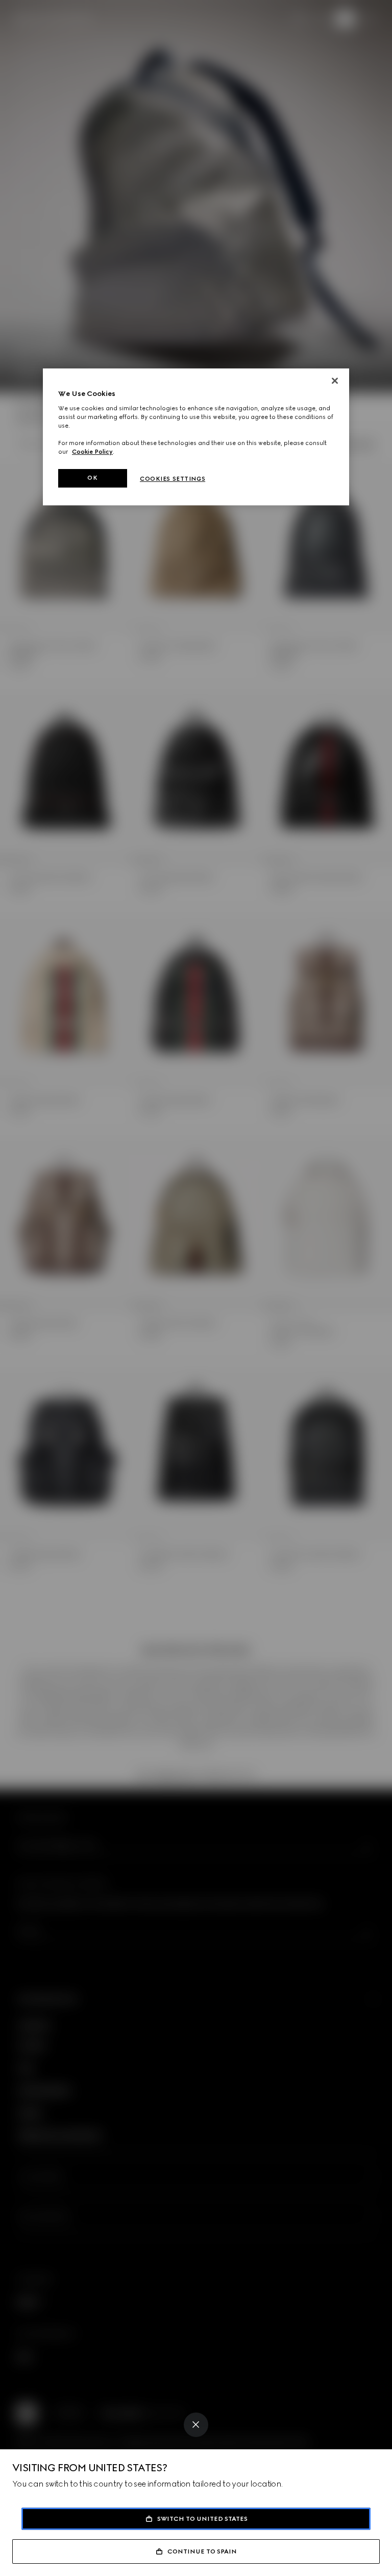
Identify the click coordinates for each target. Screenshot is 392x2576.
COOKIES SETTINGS (173, 479)
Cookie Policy (92, 452)
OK (92, 478)
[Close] (196, 2425)
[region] (196, 437)
